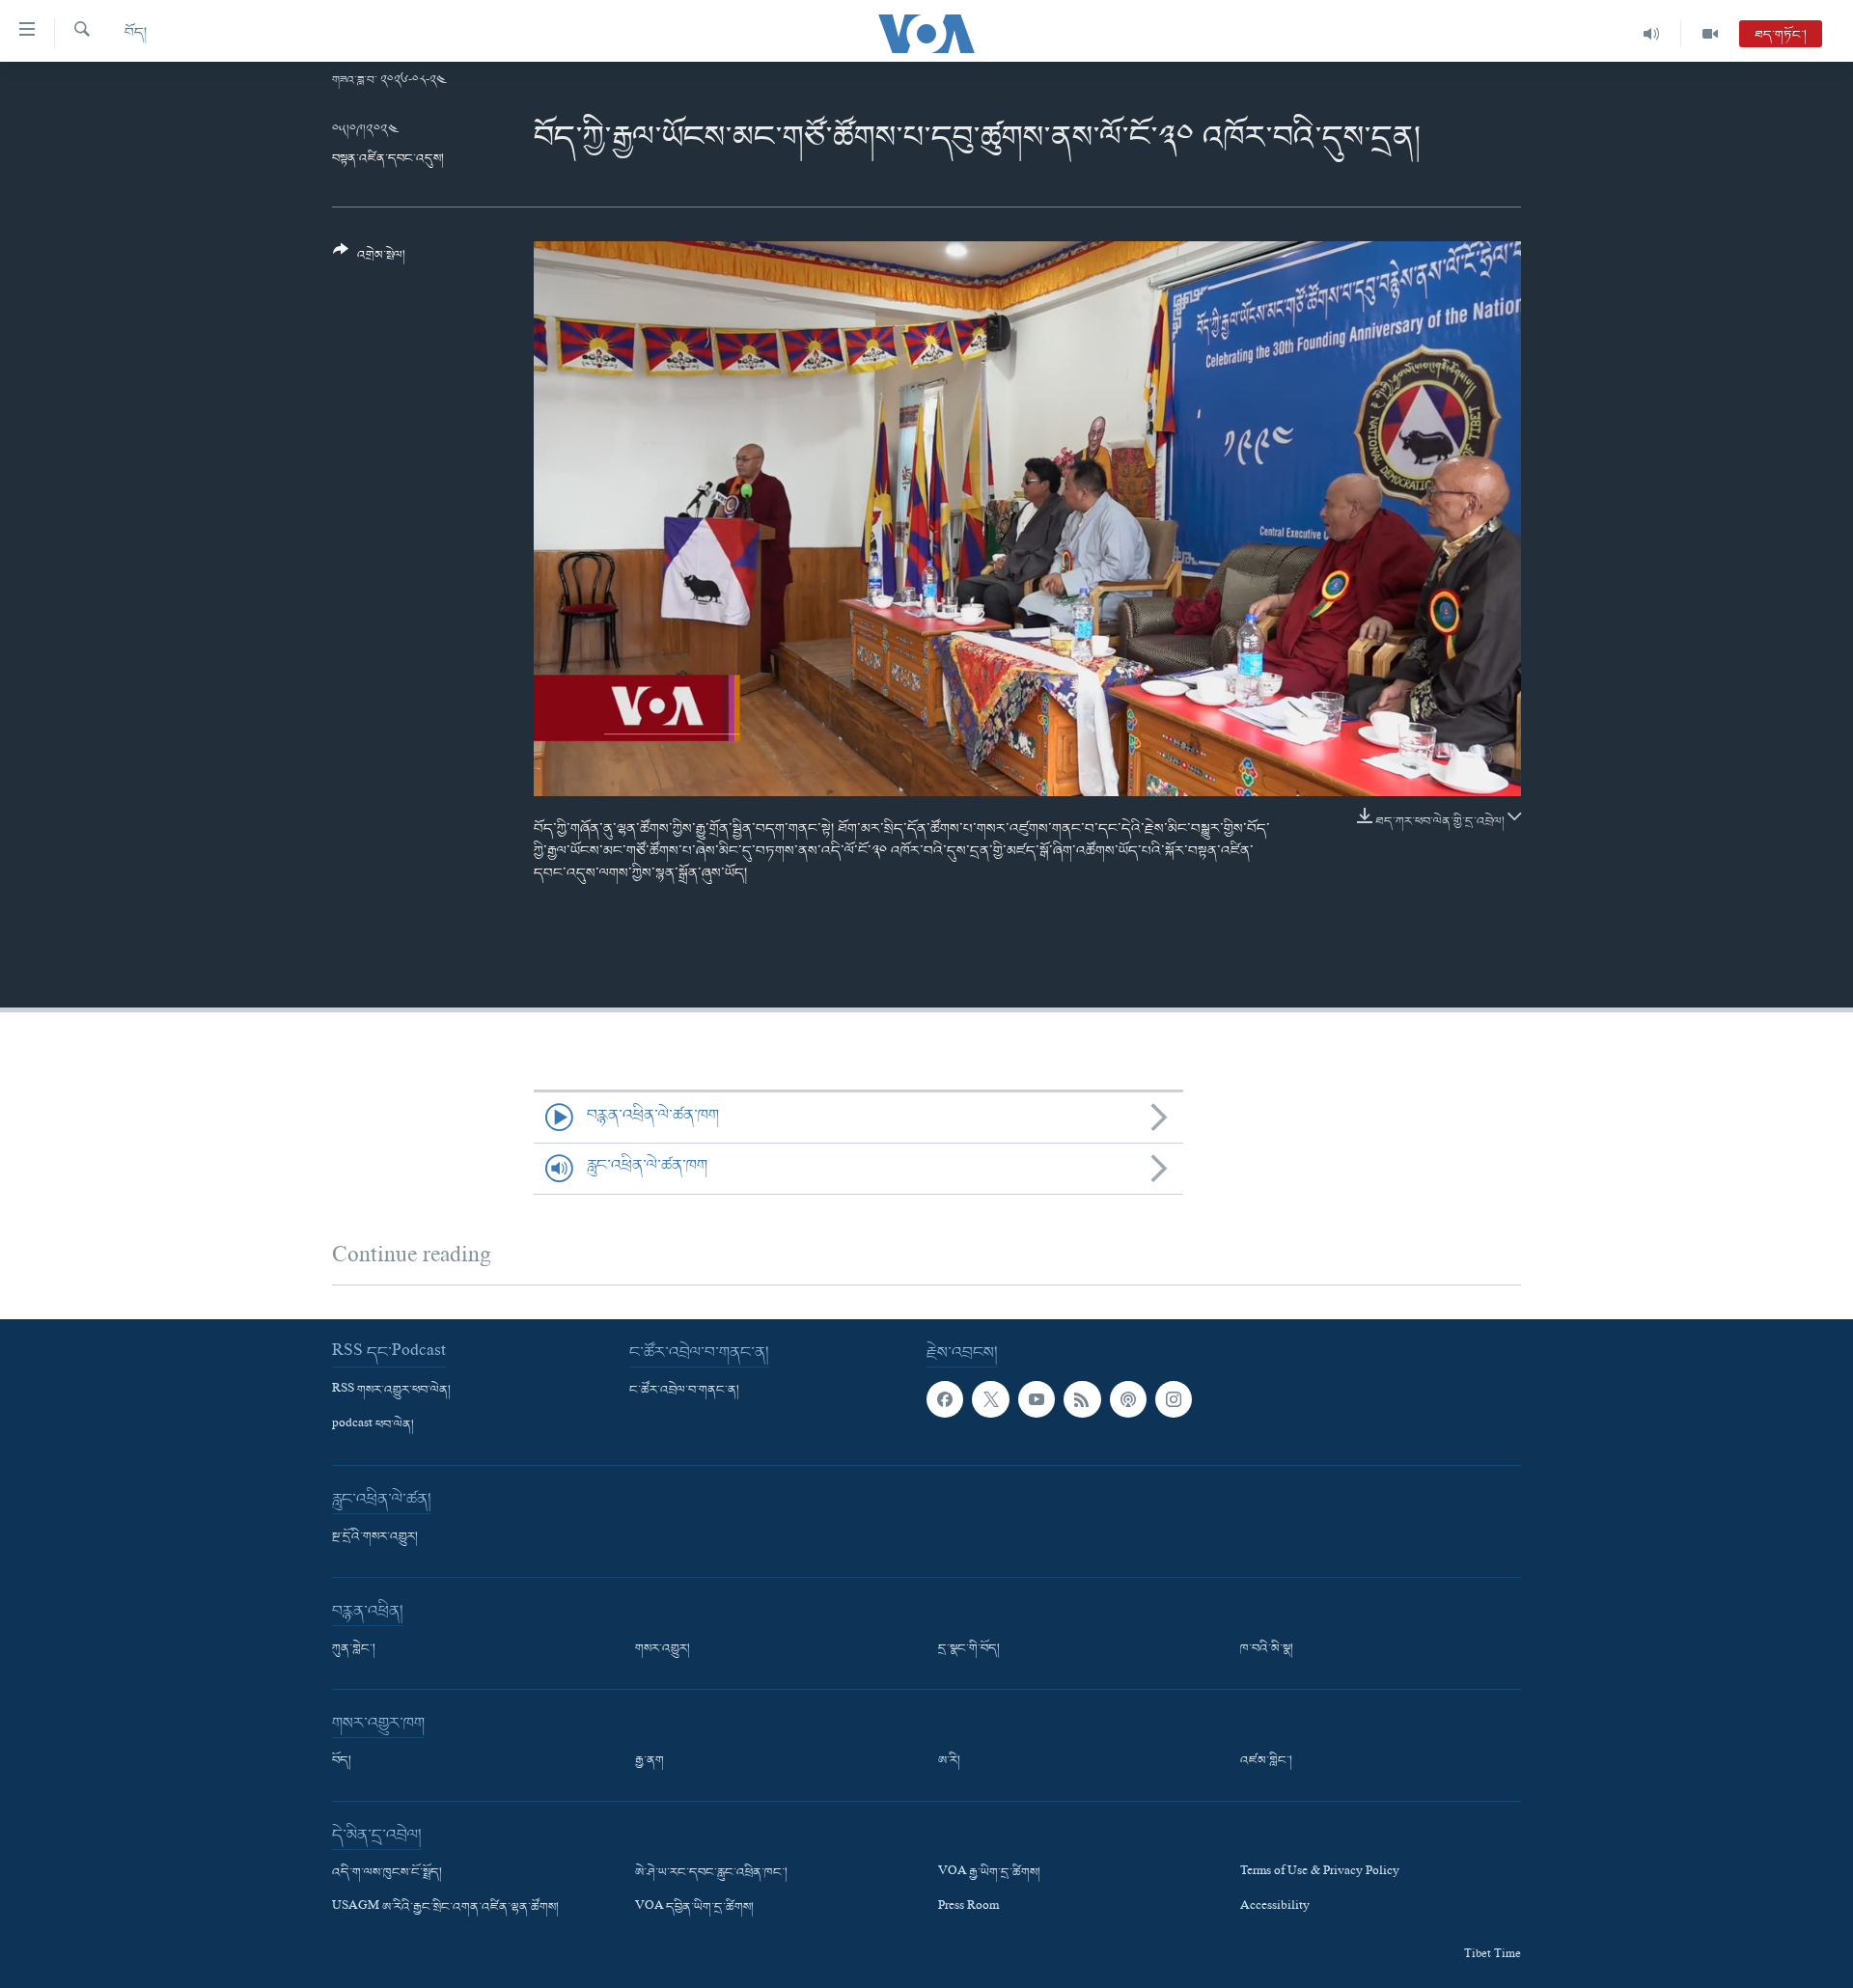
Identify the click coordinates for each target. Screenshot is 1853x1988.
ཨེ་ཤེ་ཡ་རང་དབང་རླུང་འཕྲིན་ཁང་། (711, 1873)
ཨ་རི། (949, 1761)
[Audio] (1652, 34)
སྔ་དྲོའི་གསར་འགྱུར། (375, 1537)
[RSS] (1082, 1399)
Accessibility (1275, 1908)
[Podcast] (1128, 1399)
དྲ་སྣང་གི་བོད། (969, 1649)
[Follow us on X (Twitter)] (990, 1399)
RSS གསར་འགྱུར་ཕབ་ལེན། (391, 1391)
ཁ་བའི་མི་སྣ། (1267, 1649)
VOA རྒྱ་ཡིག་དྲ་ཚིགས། (989, 1873)
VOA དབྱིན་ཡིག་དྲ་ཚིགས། (694, 1908)
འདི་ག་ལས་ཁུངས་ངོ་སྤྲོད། (387, 1873)
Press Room (968, 1908)
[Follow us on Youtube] (1037, 1399)
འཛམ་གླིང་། (1266, 1761)
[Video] (1710, 34)
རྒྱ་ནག (650, 1761)
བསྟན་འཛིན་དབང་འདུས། (388, 159)
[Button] (369, 260)
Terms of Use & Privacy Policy (1320, 1873)
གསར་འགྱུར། (663, 1649)
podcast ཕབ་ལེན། (373, 1425)
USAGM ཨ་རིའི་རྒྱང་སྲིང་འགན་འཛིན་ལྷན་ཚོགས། (445, 1908)
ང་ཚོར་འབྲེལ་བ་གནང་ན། (684, 1391)
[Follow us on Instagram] (1174, 1399)
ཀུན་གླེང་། (354, 1649)
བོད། (136, 33)
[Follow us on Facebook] (945, 1399)
